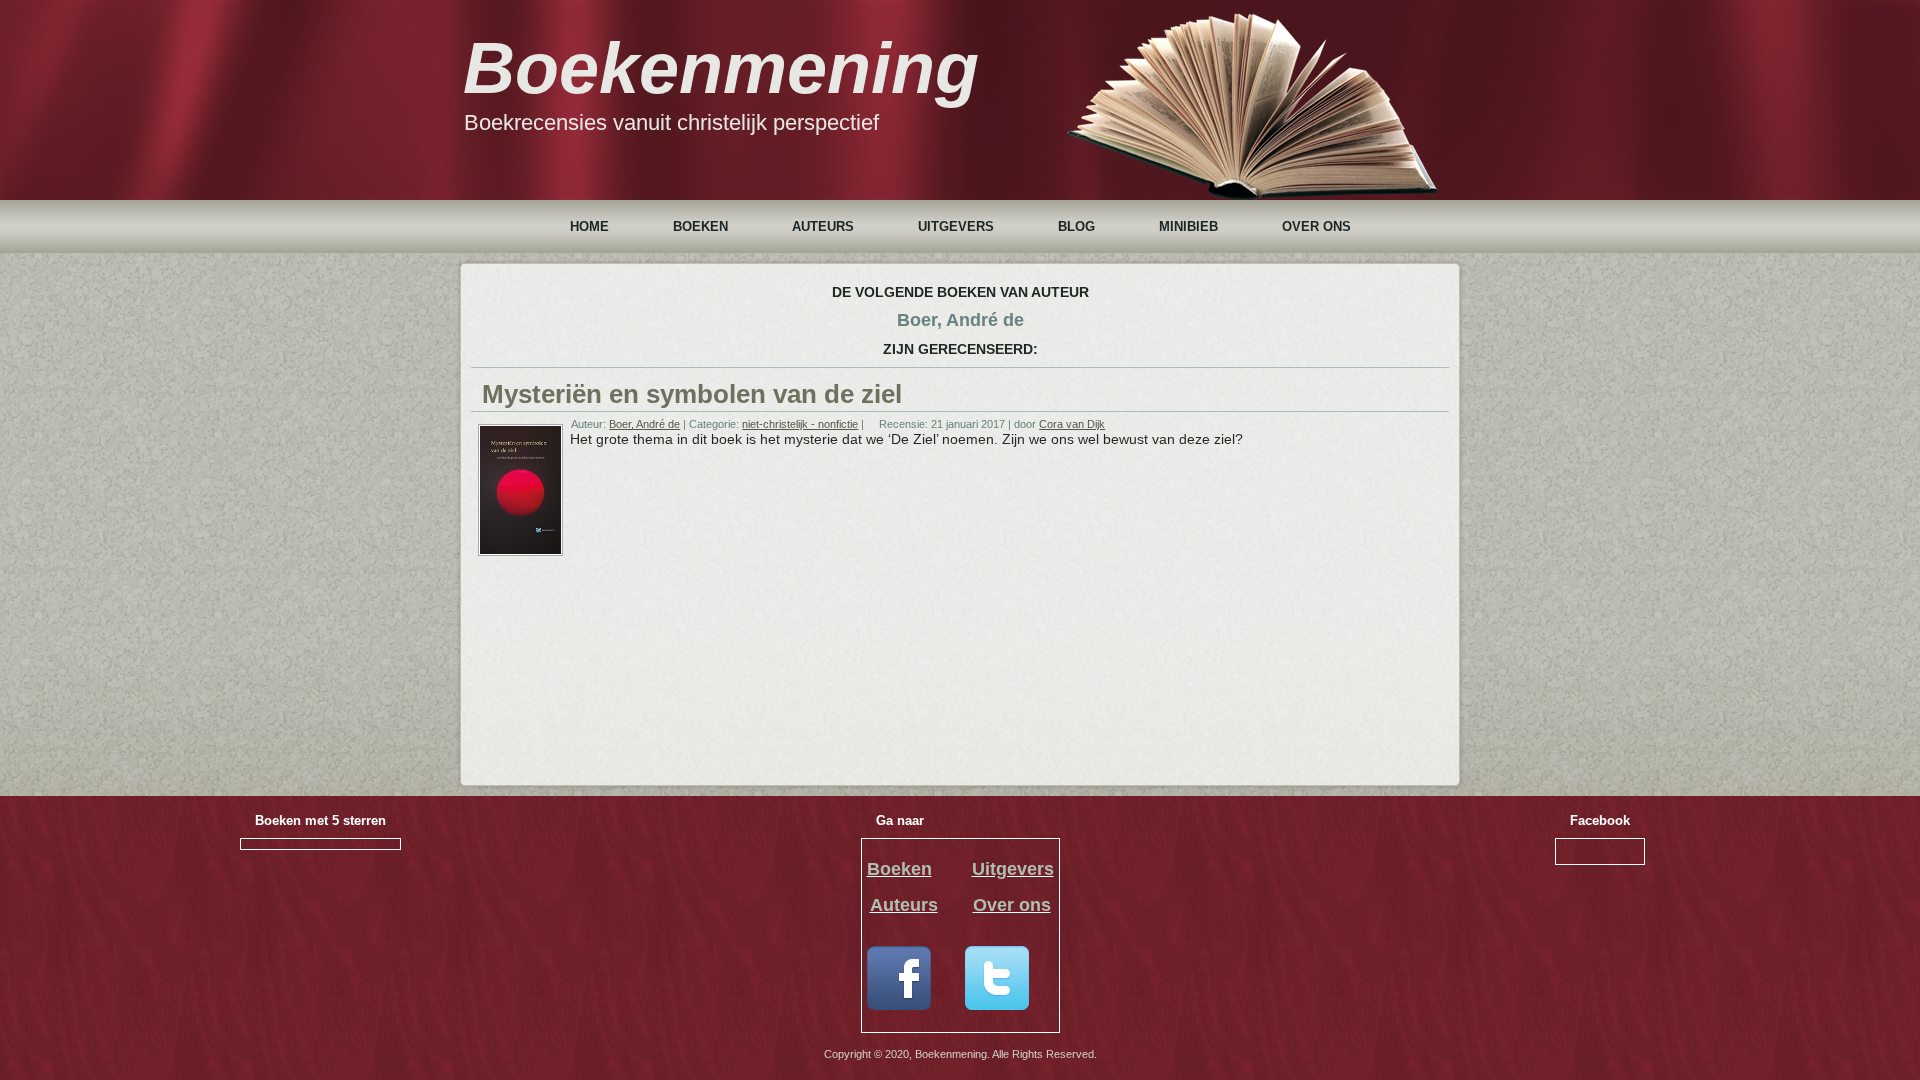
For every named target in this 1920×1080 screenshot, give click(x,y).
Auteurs (823, 226)
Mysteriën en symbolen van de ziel (692, 394)
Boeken (700, 226)
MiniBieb (1188, 226)
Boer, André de (644, 424)
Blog (1076, 226)
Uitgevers (956, 226)
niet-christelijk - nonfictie (800, 424)
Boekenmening (721, 68)
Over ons (1316, 226)
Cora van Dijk (1072, 424)
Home (589, 226)
